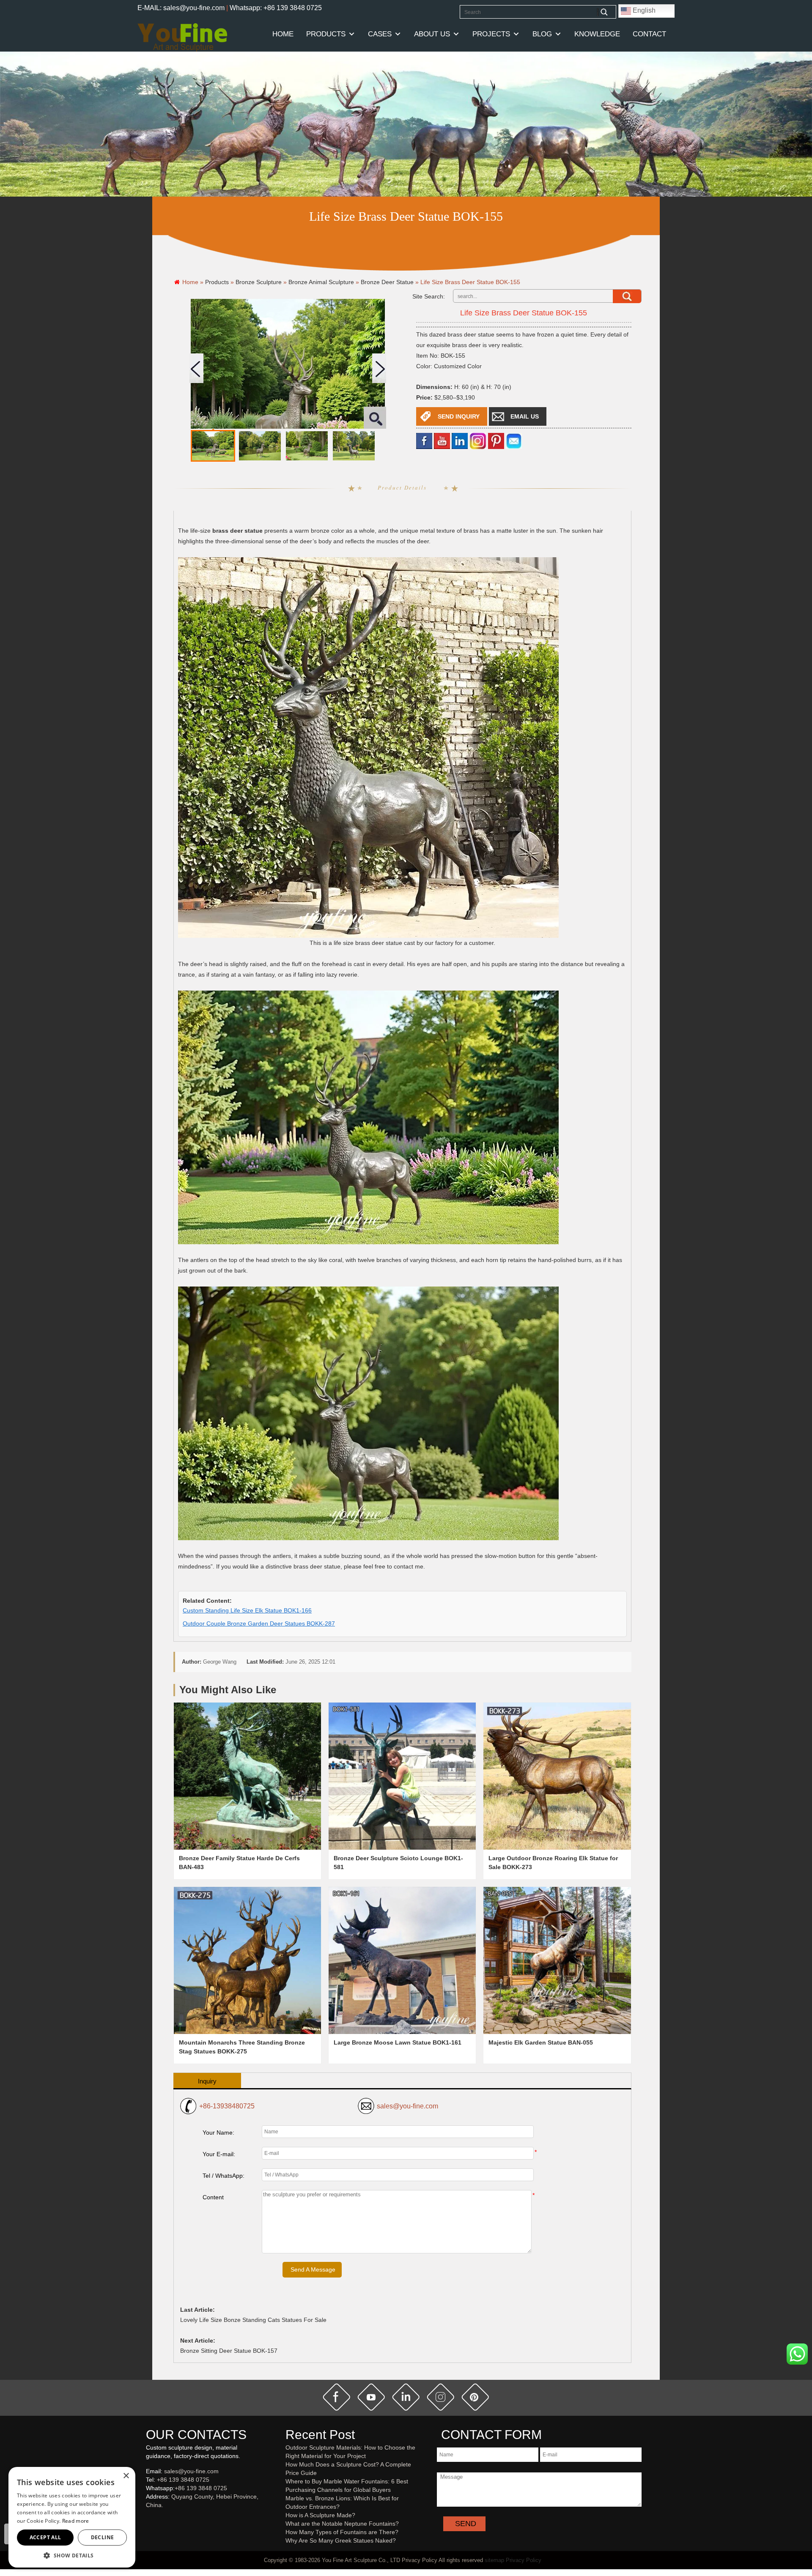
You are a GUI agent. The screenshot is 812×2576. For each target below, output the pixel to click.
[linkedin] (460, 441)
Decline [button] (103, 2537)
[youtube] (442, 441)
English (643, 10)
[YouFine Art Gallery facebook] (145, 2519)
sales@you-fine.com (407, 2106)
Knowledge (597, 34)
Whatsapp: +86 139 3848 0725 (276, 8)
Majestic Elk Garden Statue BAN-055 (541, 2042)
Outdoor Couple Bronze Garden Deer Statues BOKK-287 (259, 1623)
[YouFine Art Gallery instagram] (148, 2519)
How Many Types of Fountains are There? (342, 2532)
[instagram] (441, 2397)
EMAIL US (525, 416)
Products (326, 34)
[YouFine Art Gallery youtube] (146, 2519)
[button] (72, 2555)
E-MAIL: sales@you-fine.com (181, 8)
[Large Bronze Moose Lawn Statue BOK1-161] (402, 1960)
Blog (542, 34)
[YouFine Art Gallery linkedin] (150, 2519)
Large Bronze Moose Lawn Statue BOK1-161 (398, 2042)
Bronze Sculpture (259, 282)
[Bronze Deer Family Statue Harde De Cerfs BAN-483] (247, 1776)
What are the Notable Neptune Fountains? (342, 2524)
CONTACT (649, 34)
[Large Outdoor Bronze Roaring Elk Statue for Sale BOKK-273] (557, 1776)
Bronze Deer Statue (387, 282)
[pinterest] (475, 2397)
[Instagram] (478, 441)
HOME (283, 34)
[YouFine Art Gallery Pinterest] (151, 2519)
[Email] (514, 441)
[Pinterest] (496, 441)
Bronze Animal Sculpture (321, 282)
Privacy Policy (524, 2560)
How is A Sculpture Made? (320, 2515)
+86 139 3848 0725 (183, 2480)
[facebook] (424, 441)
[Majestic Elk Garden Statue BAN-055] (557, 1960)
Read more (76, 2521)
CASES (380, 34)
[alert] (72, 2517)
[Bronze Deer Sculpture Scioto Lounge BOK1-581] (402, 1776)
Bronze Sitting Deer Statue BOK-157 (229, 2351)
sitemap (494, 2560)
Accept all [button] (45, 2537)
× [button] (126, 2476)
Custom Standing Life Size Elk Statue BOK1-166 (247, 1610)
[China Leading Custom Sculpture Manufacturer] (182, 37)
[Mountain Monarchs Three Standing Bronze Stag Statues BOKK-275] (247, 1960)
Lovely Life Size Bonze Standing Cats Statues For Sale (253, 2320)
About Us (432, 34)
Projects (491, 34)
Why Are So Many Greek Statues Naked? (341, 2540)
